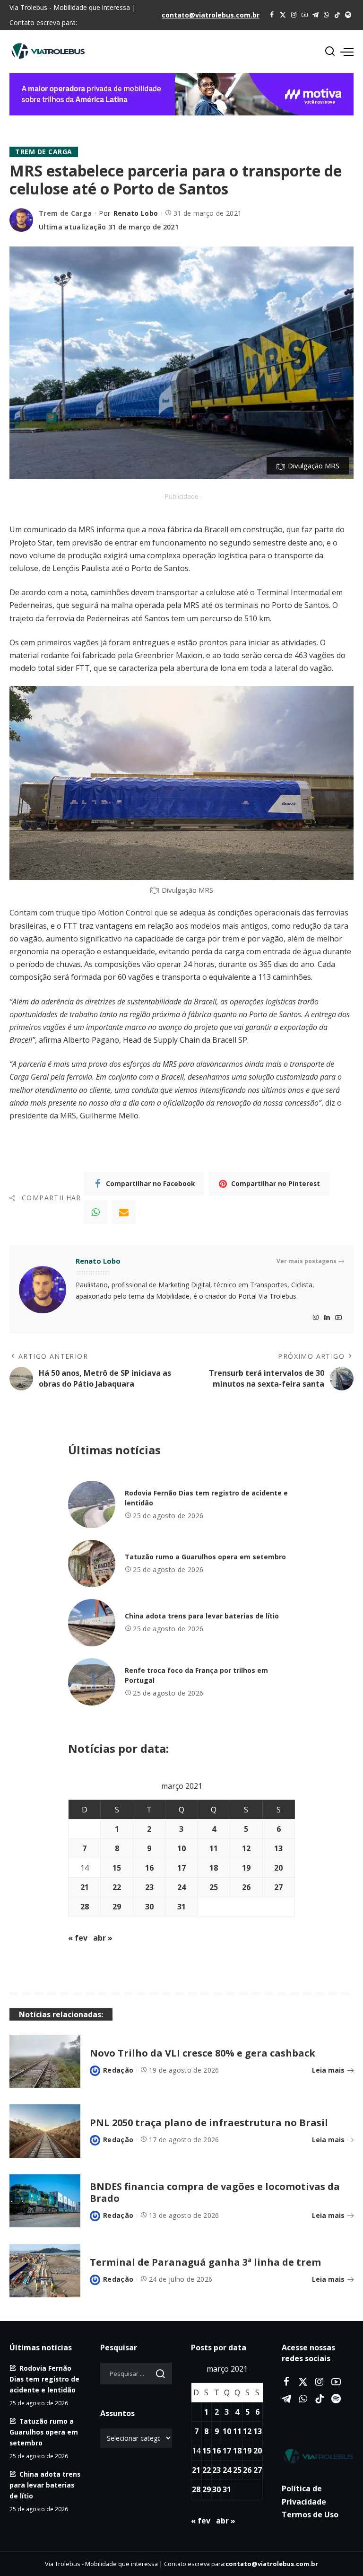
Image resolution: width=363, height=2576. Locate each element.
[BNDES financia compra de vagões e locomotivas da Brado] (45, 2201)
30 (149, 1907)
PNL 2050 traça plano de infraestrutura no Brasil (209, 2123)
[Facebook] (272, 15)
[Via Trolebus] (318, 2456)
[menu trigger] (347, 52)
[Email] (124, 1212)
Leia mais (328, 2070)
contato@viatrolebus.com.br (211, 15)
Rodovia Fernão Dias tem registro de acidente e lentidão (44, 2379)
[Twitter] (283, 15)
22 (117, 1887)
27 (278, 1887)
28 (85, 1907)
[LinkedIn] (327, 1318)
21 (85, 1887)
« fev (78, 1938)
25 (214, 1887)
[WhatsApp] (326, 15)
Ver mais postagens (307, 1261)
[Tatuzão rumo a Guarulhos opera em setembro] (92, 1564)
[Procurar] (330, 52)
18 (214, 1868)
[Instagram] (294, 15)
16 (149, 1868)
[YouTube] (305, 15)
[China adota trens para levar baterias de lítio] (92, 1623)
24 (181, 1887)
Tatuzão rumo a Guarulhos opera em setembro (205, 1557)
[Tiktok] (337, 15)
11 (214, 1848)
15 (117, 1868)
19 (246, 1868)
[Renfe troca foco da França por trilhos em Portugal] (92, 1682)
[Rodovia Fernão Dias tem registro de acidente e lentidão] (92, 1504)
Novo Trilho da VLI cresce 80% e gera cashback (203, 2053)
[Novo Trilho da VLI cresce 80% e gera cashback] (45, 2062)
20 (278, 1868)
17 (181, 1868)
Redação (118, 2070)
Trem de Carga (44, 152)
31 (181, 1907)
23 (149, 1887)
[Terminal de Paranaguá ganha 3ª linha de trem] (45, 2271)
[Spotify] (348, 15)
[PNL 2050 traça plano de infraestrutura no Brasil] (45, 2131)
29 (117, 1907)
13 (278, 1848)
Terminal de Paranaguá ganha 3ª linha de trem (205, 2262)
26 (246, 1887)
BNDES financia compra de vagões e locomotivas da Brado (215, 2192)
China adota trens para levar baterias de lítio (202, 1616)
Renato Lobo (136, 213)
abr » (103, 1938)
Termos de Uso (310, 2514)
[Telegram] (315, 15)
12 (246, 1848)
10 (181, 1848)
